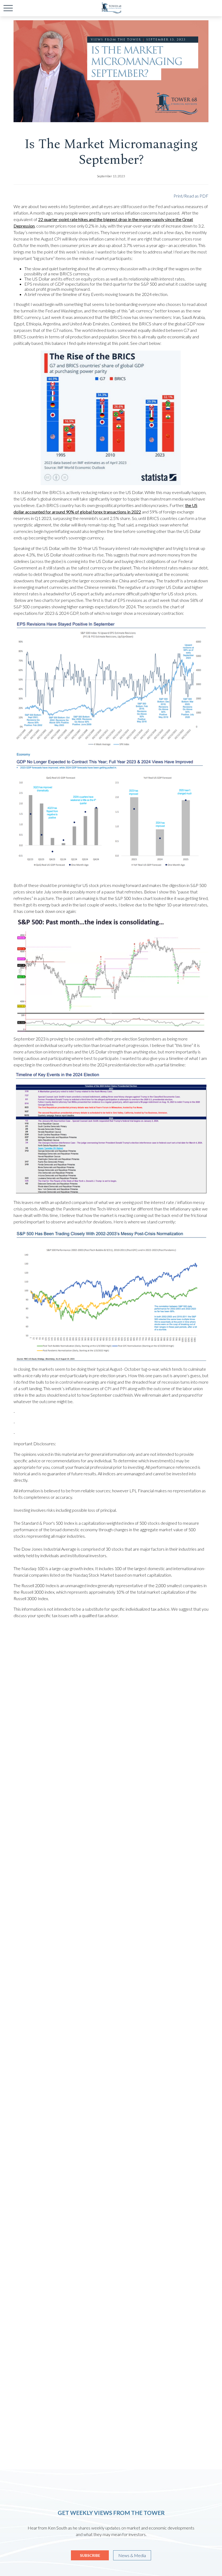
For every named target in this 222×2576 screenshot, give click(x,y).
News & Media (132, 2555)
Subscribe (90, 2555)
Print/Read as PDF (191, 196)
